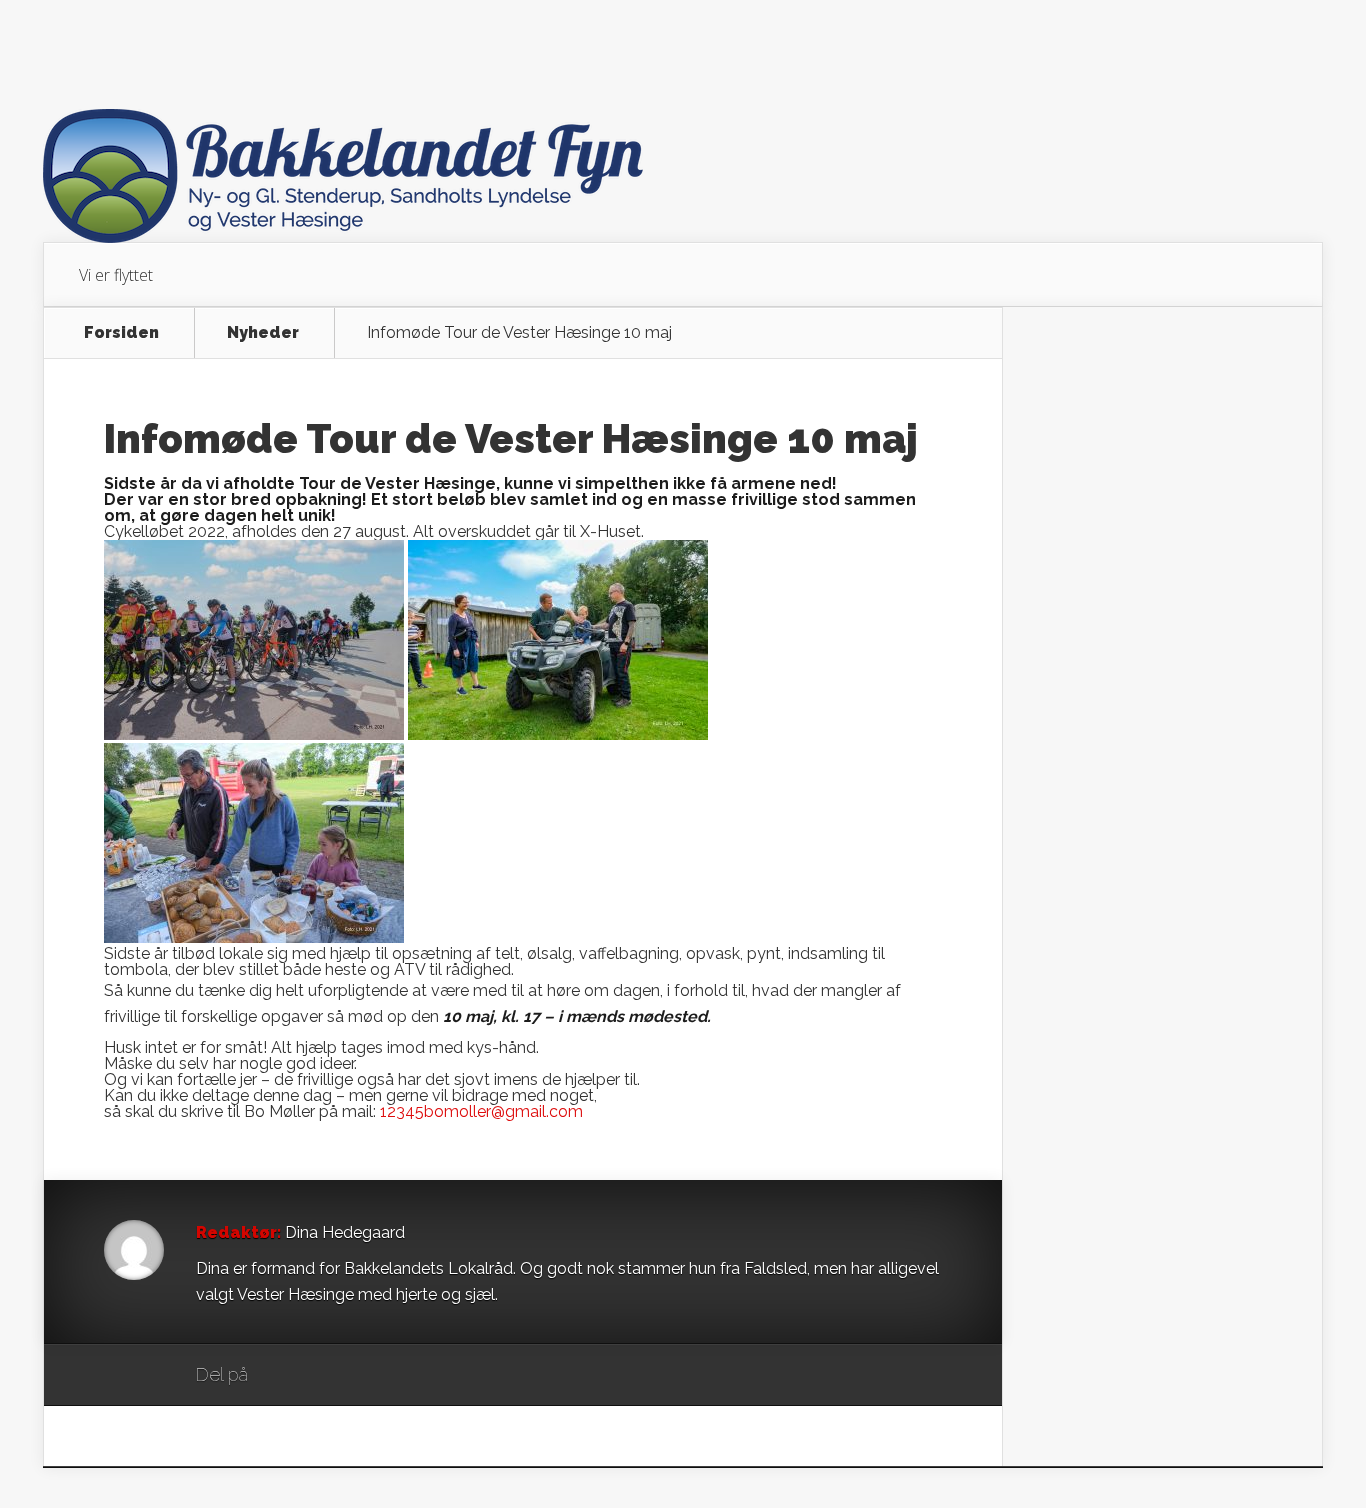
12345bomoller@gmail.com (481, 1111)
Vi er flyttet (116, 275)
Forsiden (121, 333)
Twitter (359, 1376)
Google (283, 1376)
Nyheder (263, 333)
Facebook (321, 1376)
